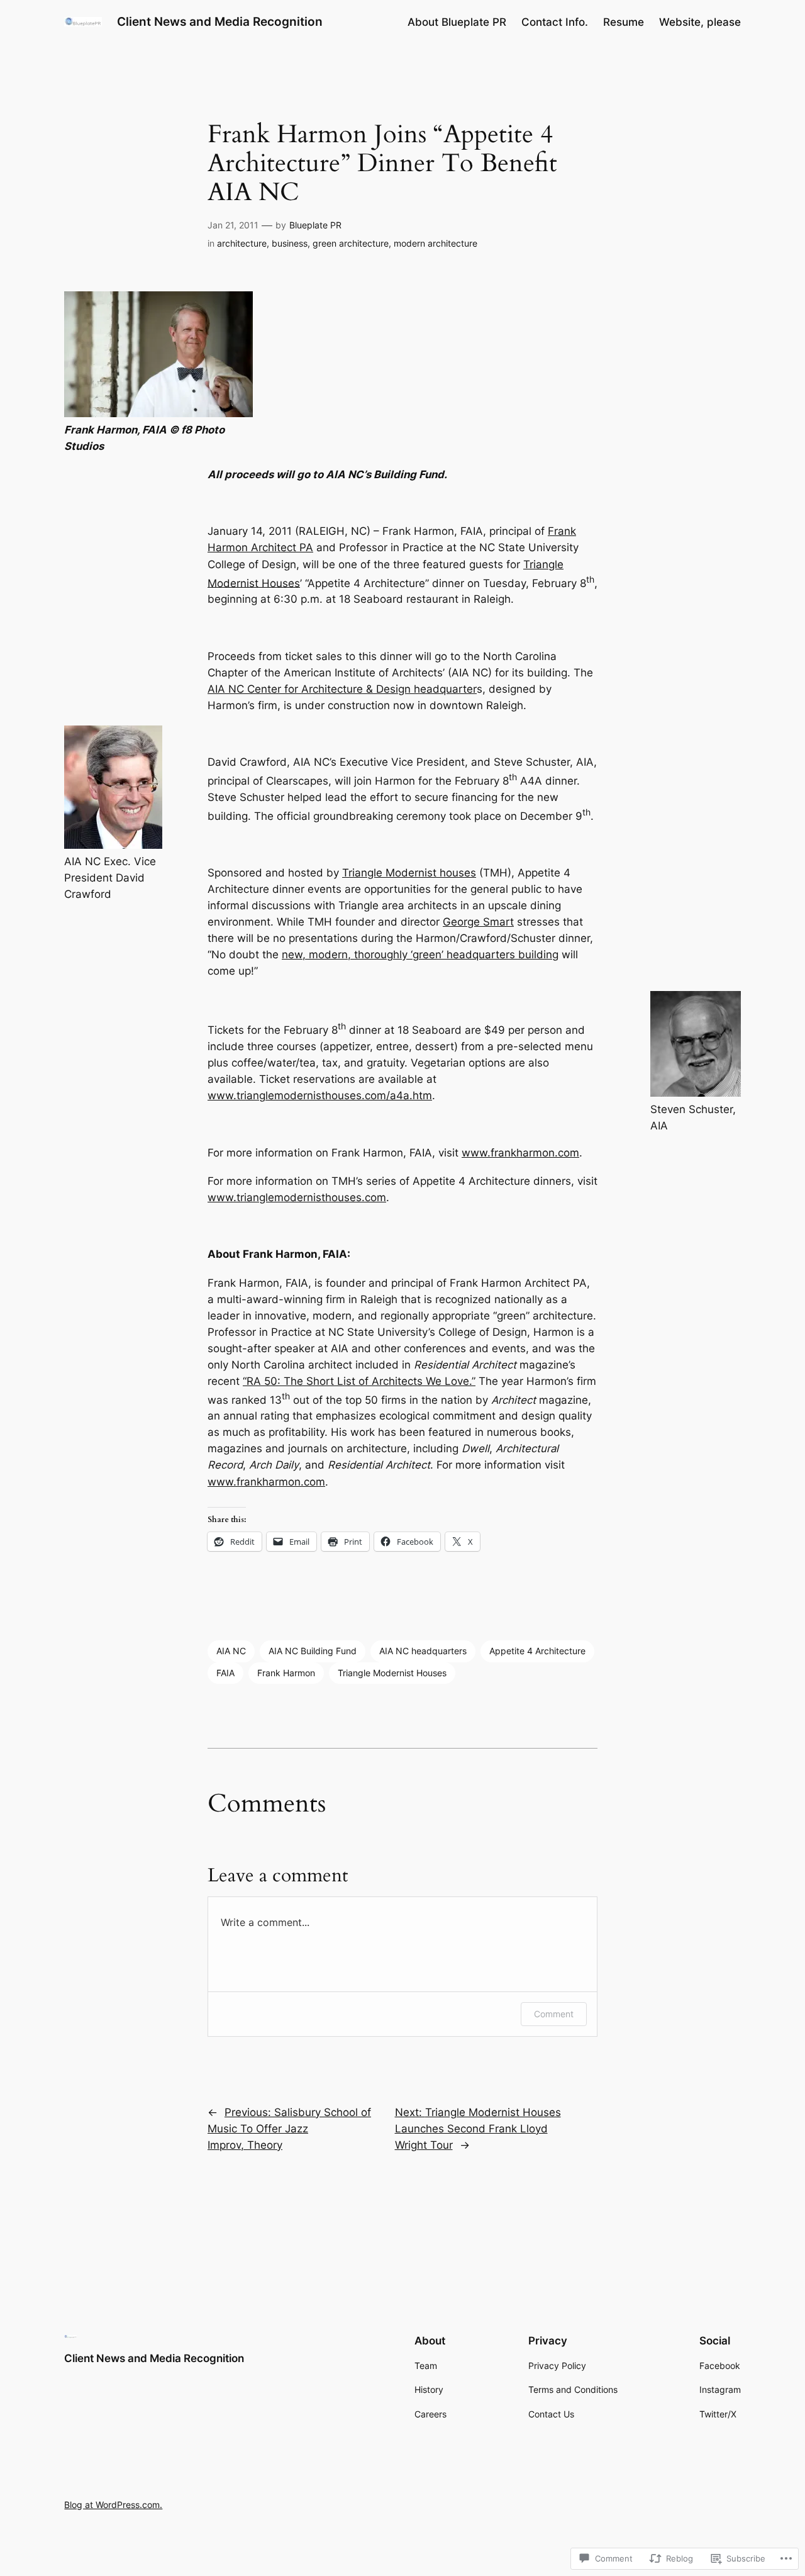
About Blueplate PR (457, 22)
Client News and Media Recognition (220, 21)
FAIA (225, 1673)
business (290, 243)
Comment (554, 2014)
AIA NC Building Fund (313, 1651)
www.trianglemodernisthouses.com (297, 1197)
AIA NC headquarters (423, 1651)
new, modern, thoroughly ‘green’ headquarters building (420, 955)
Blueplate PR (315, 225)
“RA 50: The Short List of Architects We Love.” (359, 1381)
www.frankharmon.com (520, 1153)
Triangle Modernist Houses (392, 1673)
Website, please (700, 22)
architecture (242, 243)
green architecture (351, 243)
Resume (624, 22)
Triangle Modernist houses (409, 873)
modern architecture (436, 243)
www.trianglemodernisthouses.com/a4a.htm (320, 1095)
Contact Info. (555, 22)
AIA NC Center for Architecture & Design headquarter (342, 689)
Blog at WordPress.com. (113, 2505)
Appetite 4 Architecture (537, 1651)
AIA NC (231, 1651)
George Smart (478, 922)
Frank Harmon (286, 1673)
